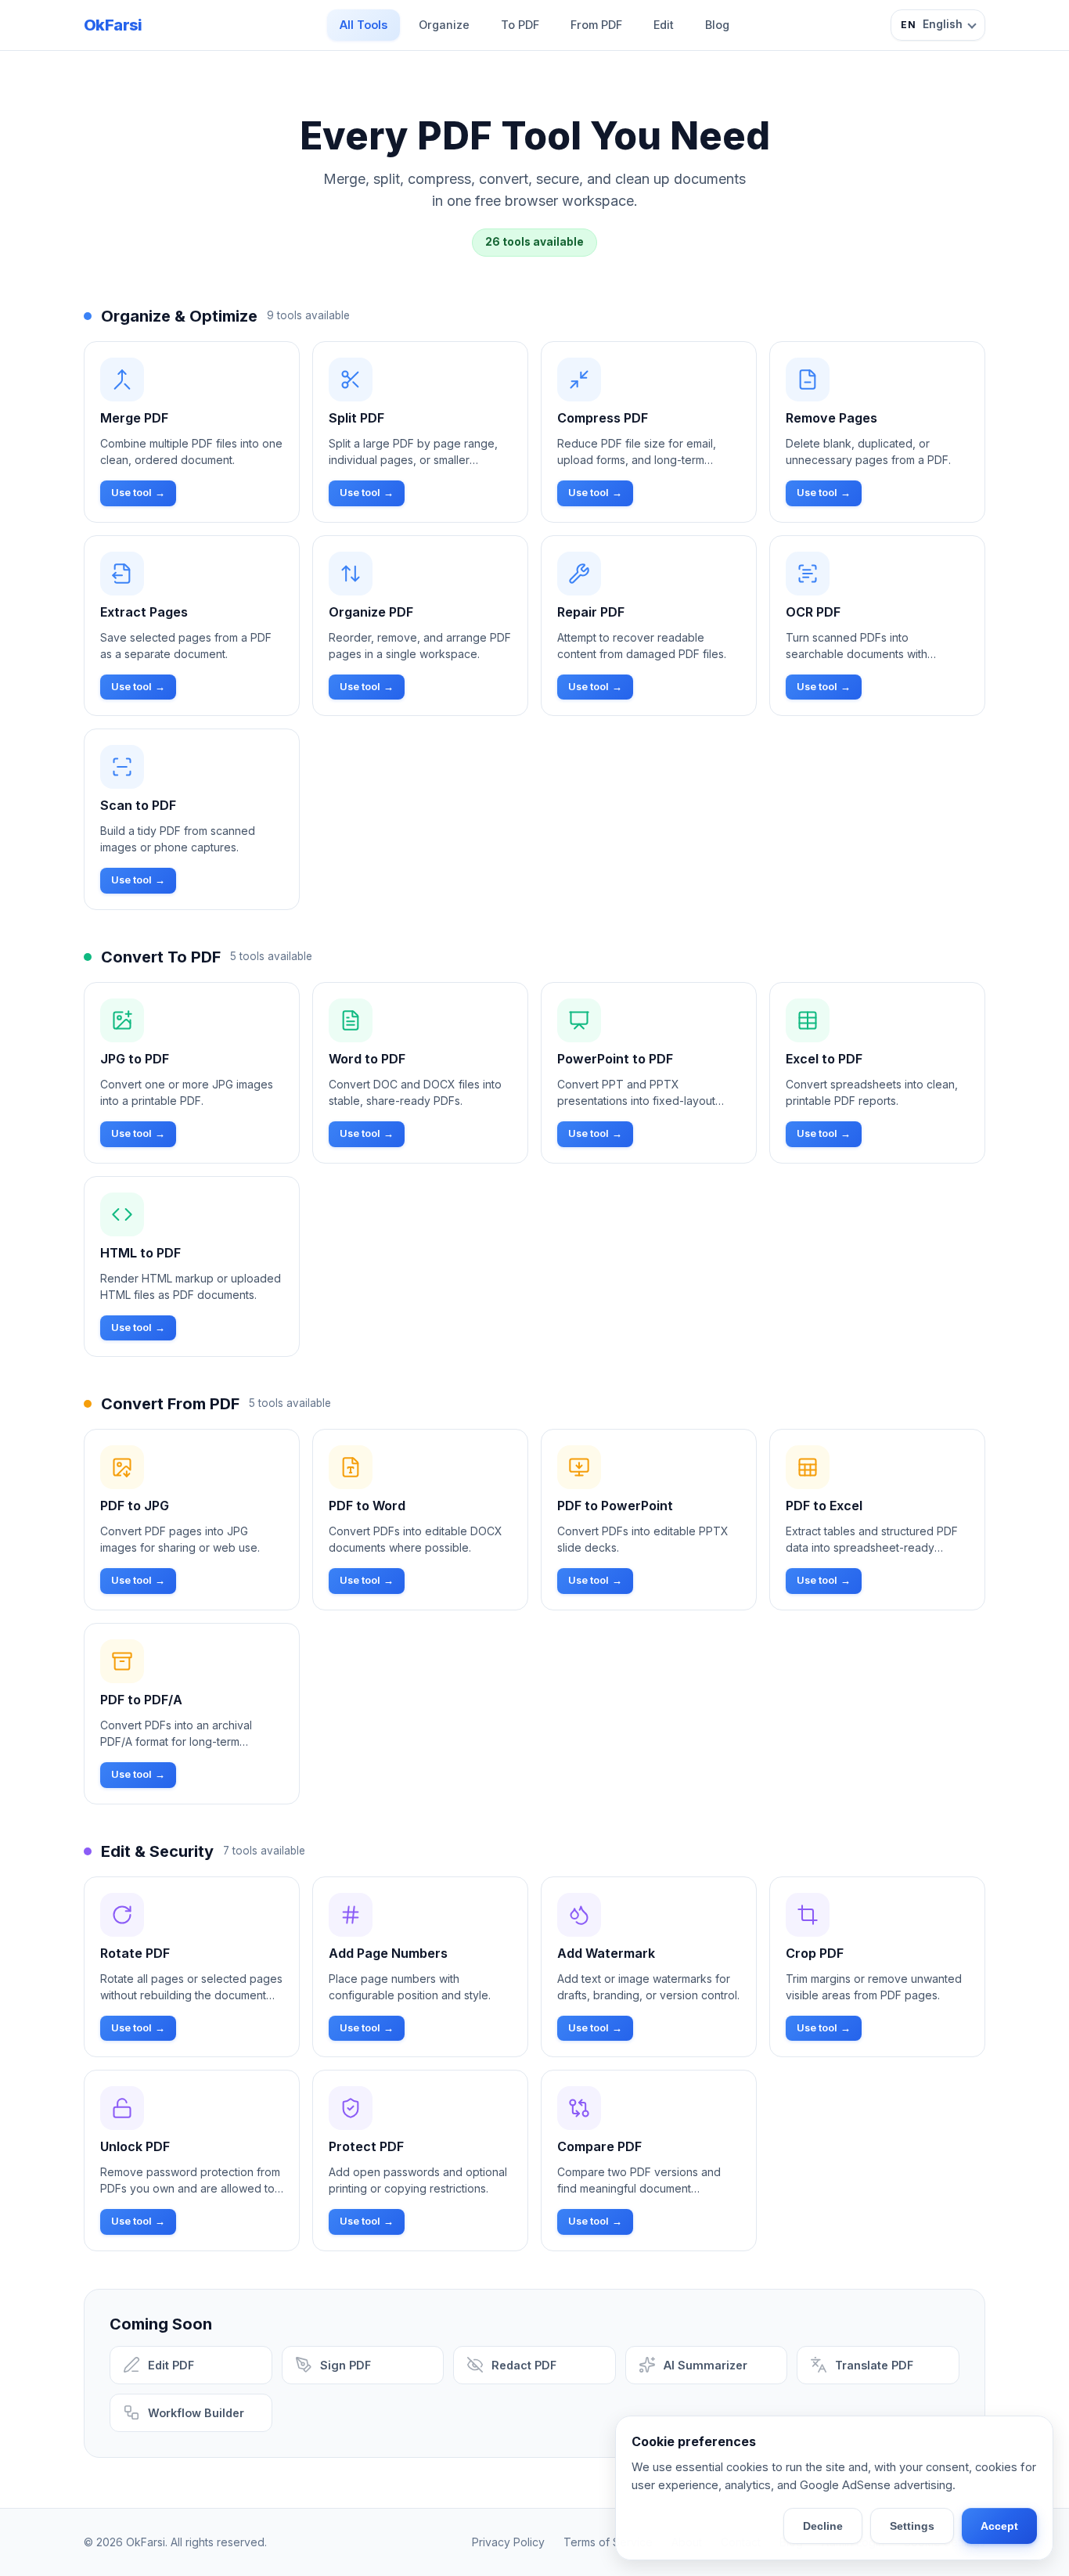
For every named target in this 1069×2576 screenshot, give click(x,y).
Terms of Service (608, 2542)
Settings (912, 2526)
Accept (999, 2526)
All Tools (364, 25)
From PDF (596, 25)
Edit (664, 25)
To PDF (520, 25)
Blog (717, 25)
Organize (444, 25)
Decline (823, 2526)
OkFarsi (113, 25)
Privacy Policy (508, 2542)
